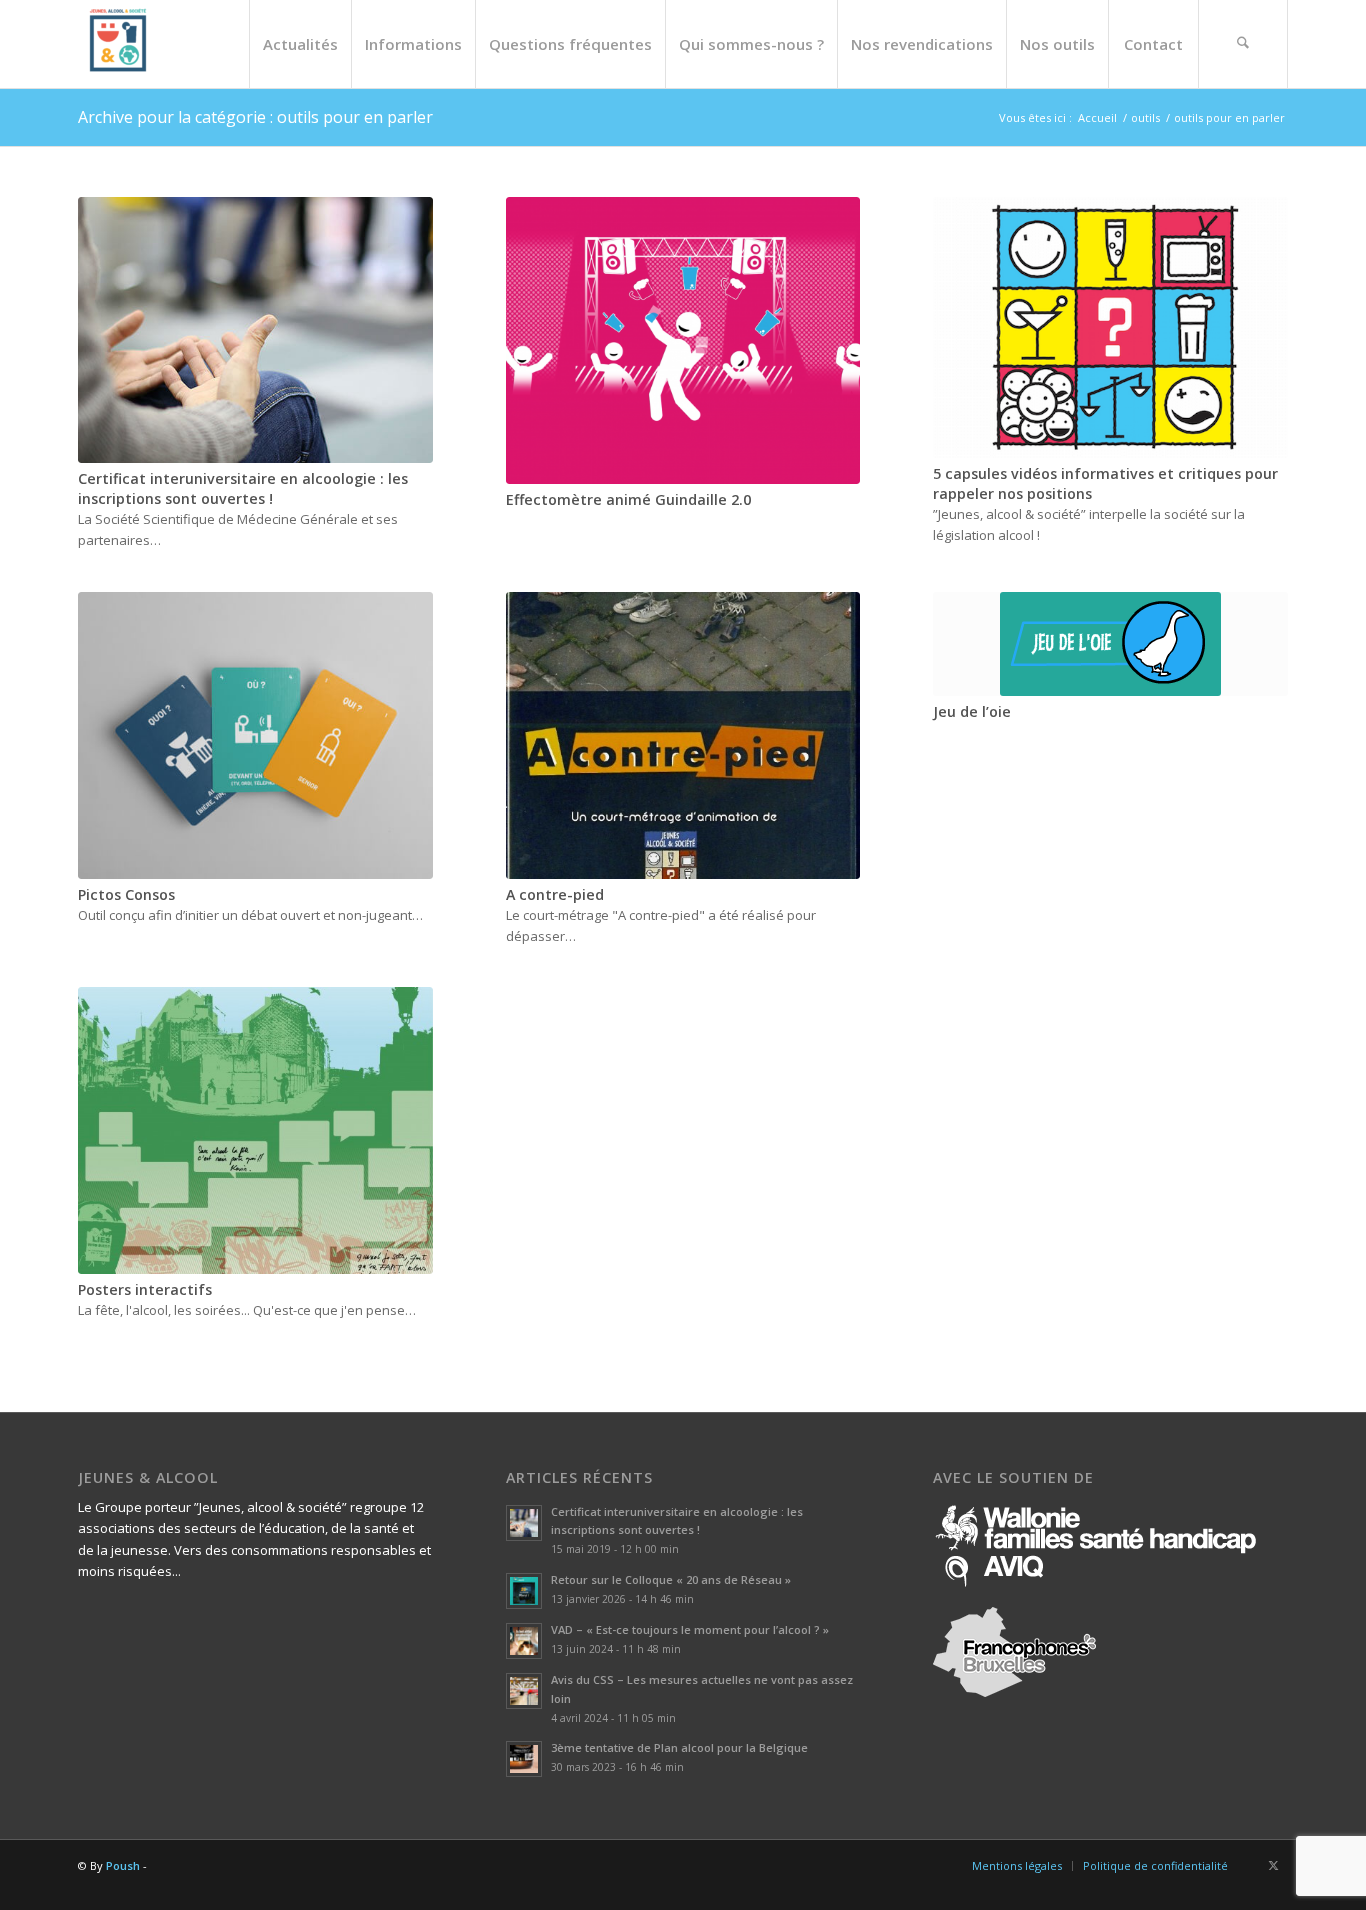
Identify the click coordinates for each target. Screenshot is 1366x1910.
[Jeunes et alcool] (118, 44)
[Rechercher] (1243, 44)
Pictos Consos (126, 894)
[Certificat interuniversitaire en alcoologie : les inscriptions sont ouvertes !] (255, 330)
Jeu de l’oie (972, 711)
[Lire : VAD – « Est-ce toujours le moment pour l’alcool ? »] (524, 1641)
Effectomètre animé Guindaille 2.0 (628, 499)
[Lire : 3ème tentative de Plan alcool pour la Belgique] (524, 1759)
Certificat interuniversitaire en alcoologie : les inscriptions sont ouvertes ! (243, 488)
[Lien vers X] (1273, 1865)
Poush (123, 1865)
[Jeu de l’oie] (1110, 644)
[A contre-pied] (683, 735)
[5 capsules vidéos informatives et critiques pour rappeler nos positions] (1110, 327)
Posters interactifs (145, 1289)
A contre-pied (555, 894)
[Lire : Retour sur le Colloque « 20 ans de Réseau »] (524, 1591)
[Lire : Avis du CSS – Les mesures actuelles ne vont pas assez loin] (524, 1691)
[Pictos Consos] (255, 735)
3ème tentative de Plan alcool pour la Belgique (679, 1747)
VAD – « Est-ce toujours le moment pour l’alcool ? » (690, 1629)
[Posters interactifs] (255, 1130)
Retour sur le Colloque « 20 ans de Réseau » (671, 1579)
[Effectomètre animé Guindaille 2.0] (683, 340)
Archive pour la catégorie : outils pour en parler (255, 117)
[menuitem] (300, 44)
